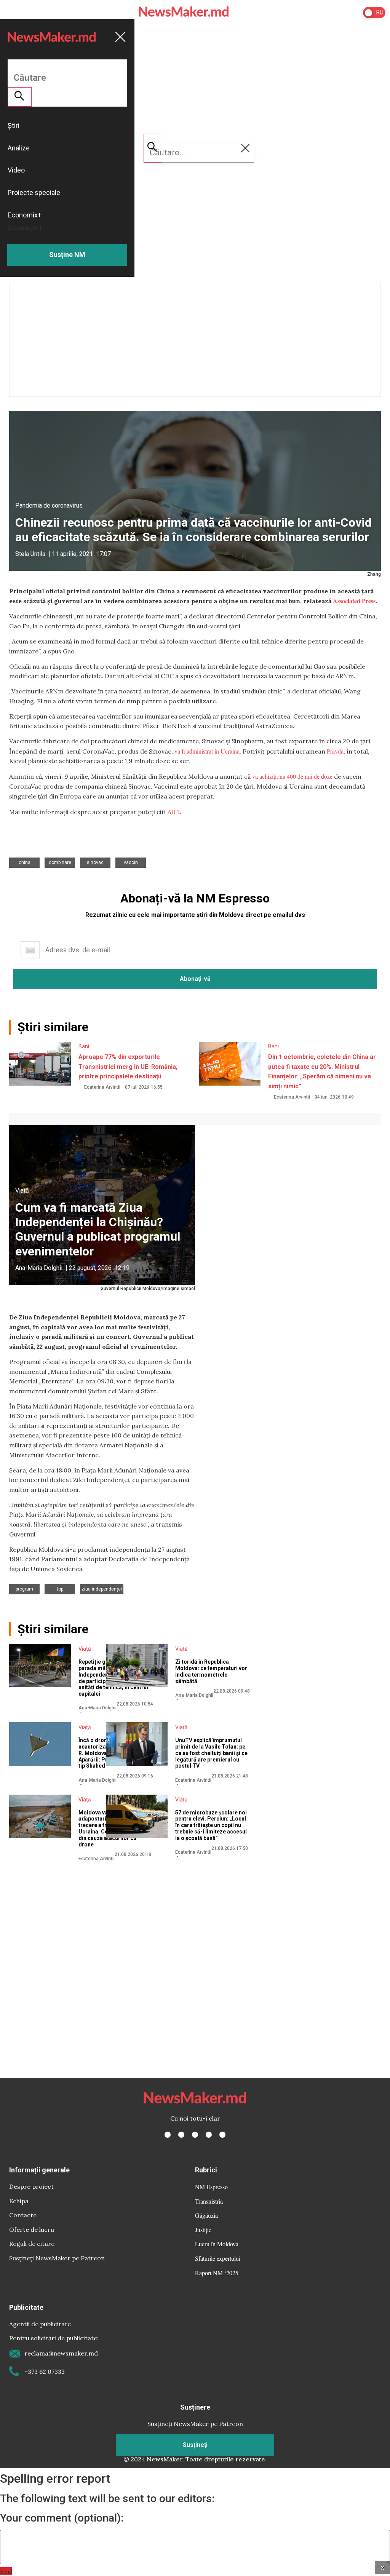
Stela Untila (30, 554)
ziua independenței (102, 1589)
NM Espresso (211, 2187)
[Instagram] (195, 2135)
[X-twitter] (181, 2135)
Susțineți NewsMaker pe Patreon (57, 2258)
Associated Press (354, 601)
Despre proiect (31, 2186)
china (25, 862)
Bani (84, 1046)
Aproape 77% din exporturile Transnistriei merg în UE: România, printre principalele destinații (128, 1067)
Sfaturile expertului (218, 2258)
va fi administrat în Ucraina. (208, 751)
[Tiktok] (209, 2135)
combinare (60, 862)
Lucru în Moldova (217, 2244)
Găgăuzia (206, 2215)
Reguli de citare (32, 2244)
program (24, 1589)
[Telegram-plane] (222, 2135)
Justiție (203, 2230)
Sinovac (95, 862)
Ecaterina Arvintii (102, 1087)
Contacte (23, 2215)
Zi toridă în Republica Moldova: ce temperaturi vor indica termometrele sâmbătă (211, 1671)
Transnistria (209, 2201)
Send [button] (6, 2571)
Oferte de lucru (32, 2229)
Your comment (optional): (62, 2518)
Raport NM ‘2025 (217, 2273)
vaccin (131, 862)
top (60, 1589)
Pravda (335, 751)
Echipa (19, 2201)
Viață (22, 1191)
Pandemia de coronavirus (49, 505)
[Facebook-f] (168, 2135)
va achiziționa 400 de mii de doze (292, 776)
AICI (173, 812)
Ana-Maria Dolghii (39, 1268)
